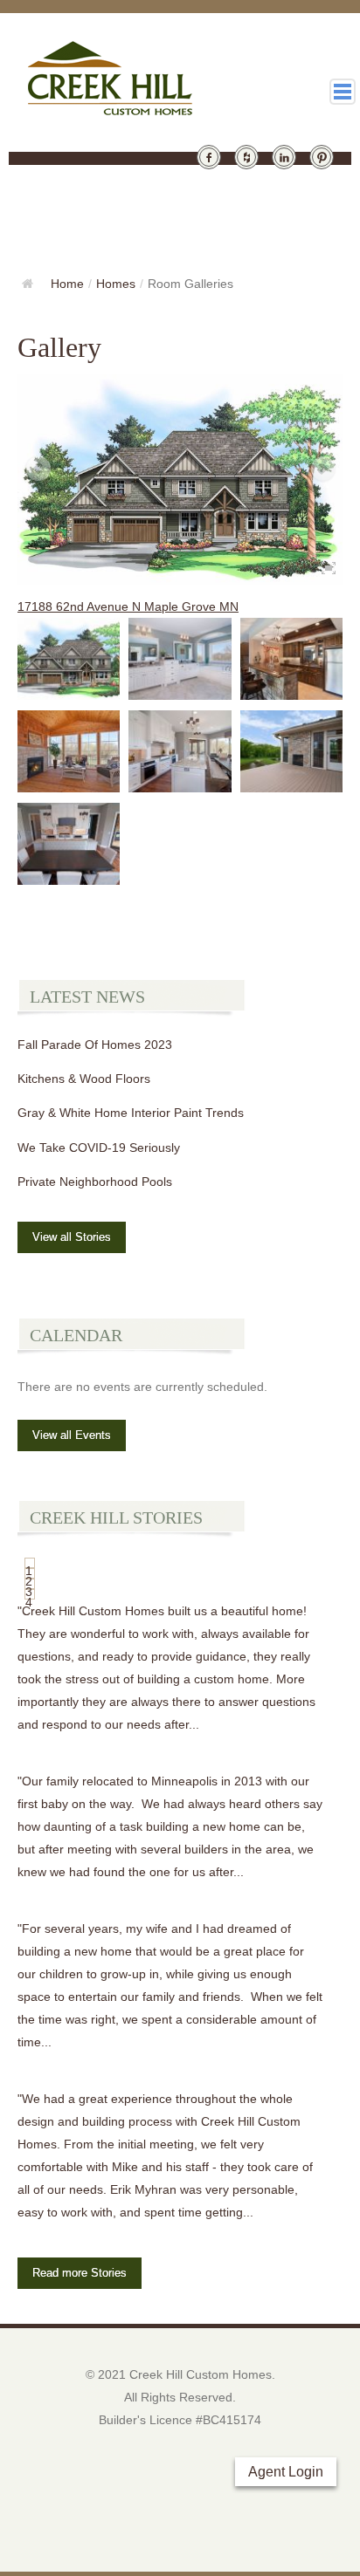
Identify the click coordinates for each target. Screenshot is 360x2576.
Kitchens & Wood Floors (84, 1079)
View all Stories (72, 1237)
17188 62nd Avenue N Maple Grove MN (128, 606)
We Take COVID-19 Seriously (99, 1148)
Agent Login (286, 2472)
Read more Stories (80, 2273)
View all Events (72, 1435)
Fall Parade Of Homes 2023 (95, 1045)
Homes (116, 284)
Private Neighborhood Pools (95, 1182)
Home (67, 284)
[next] (322, 469)
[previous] (38, 469)
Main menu (343, 92)
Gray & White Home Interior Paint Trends (131, 1113)
